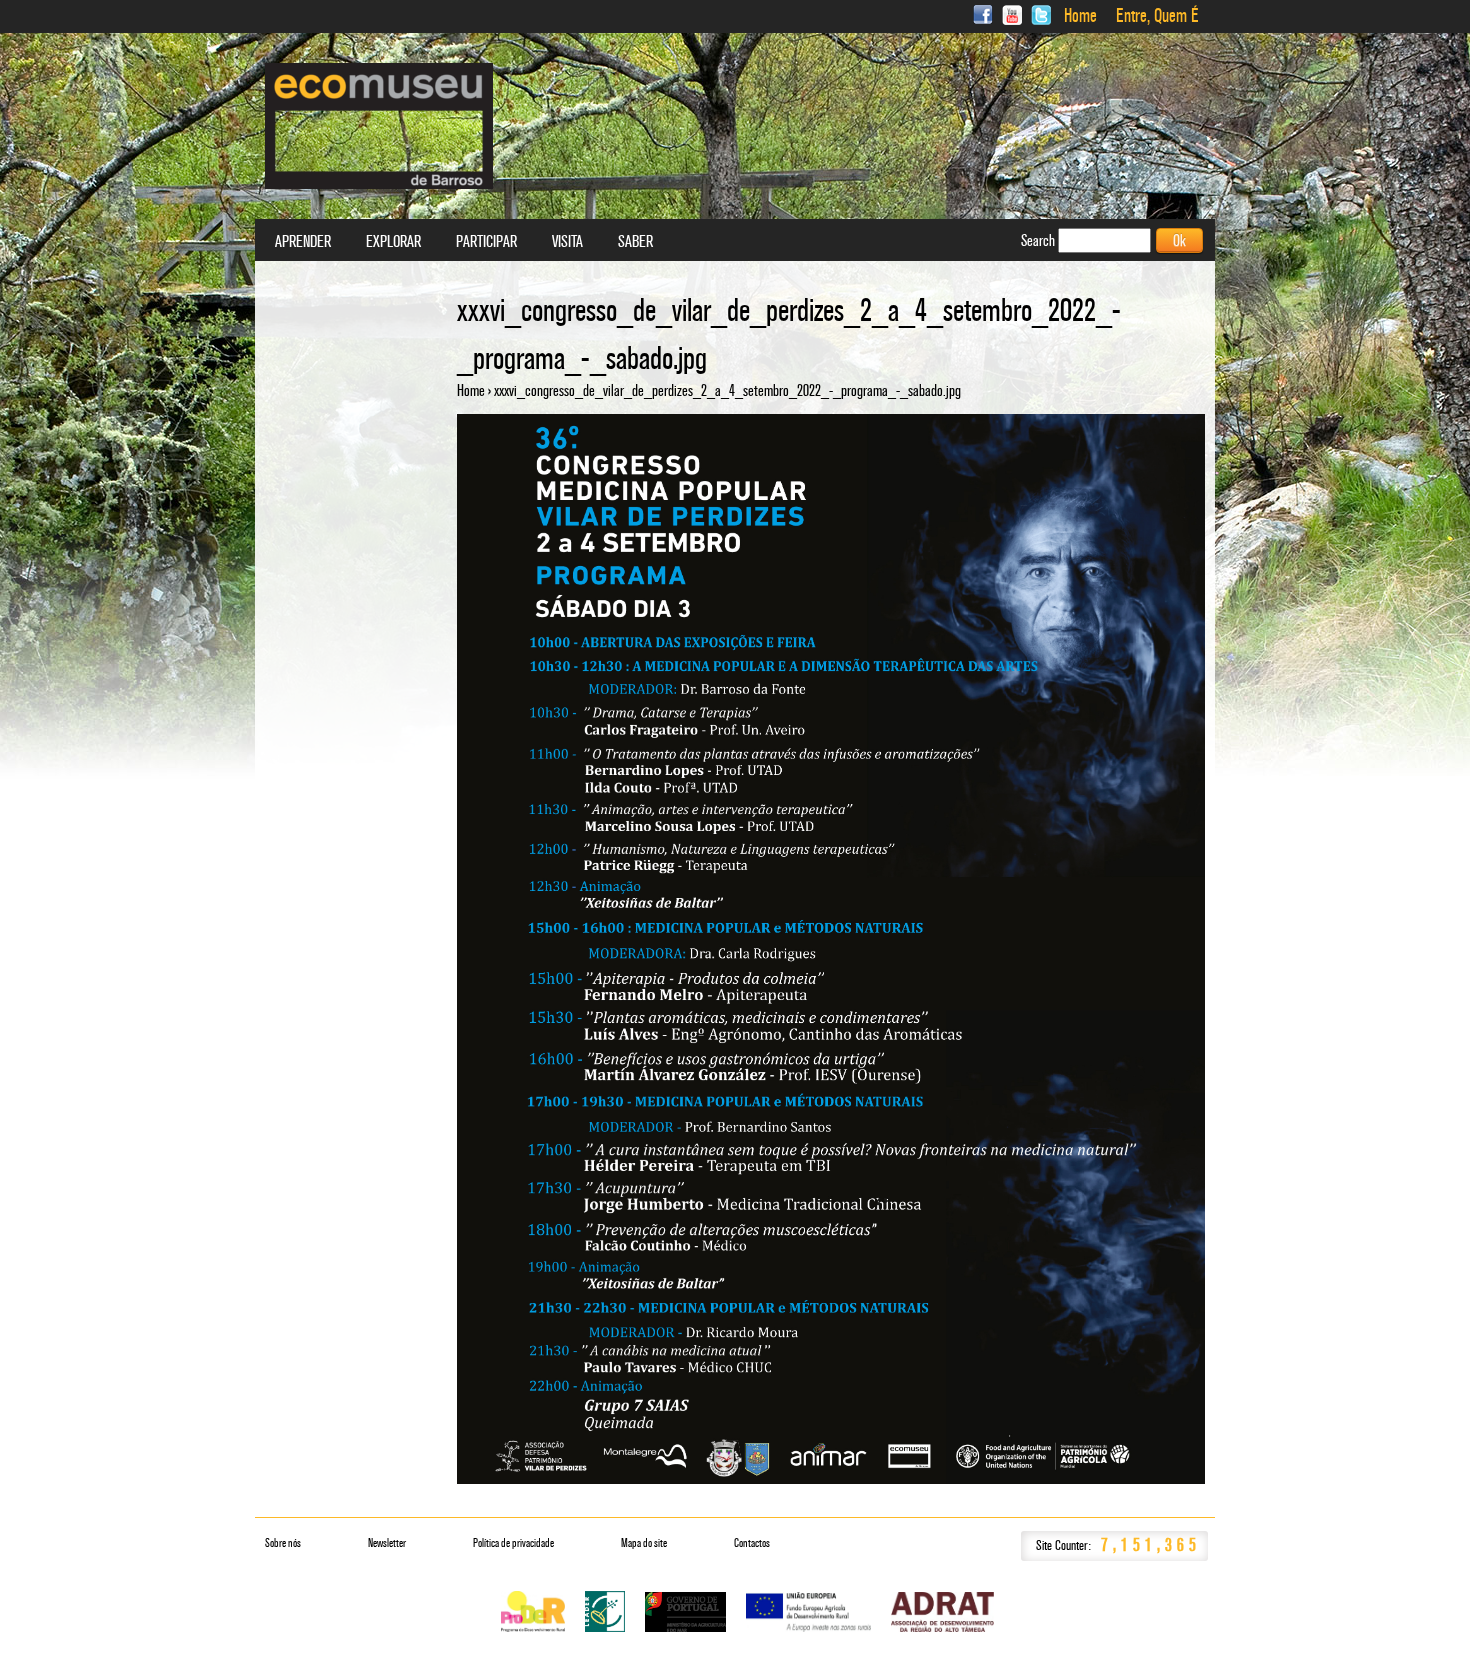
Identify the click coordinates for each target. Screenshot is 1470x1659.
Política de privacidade (513, 1543)
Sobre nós (283, 1543)
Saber (635, 242)
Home (1080, 16)
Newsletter (387, 1543)
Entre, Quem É (1157, 16)
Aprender (303, 242)
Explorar (393, 242)
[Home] (379, 126)
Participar (486, 242)
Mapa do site (644, 1543)
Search (1039, 240)
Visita (567, 242)
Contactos (752, 1543)
